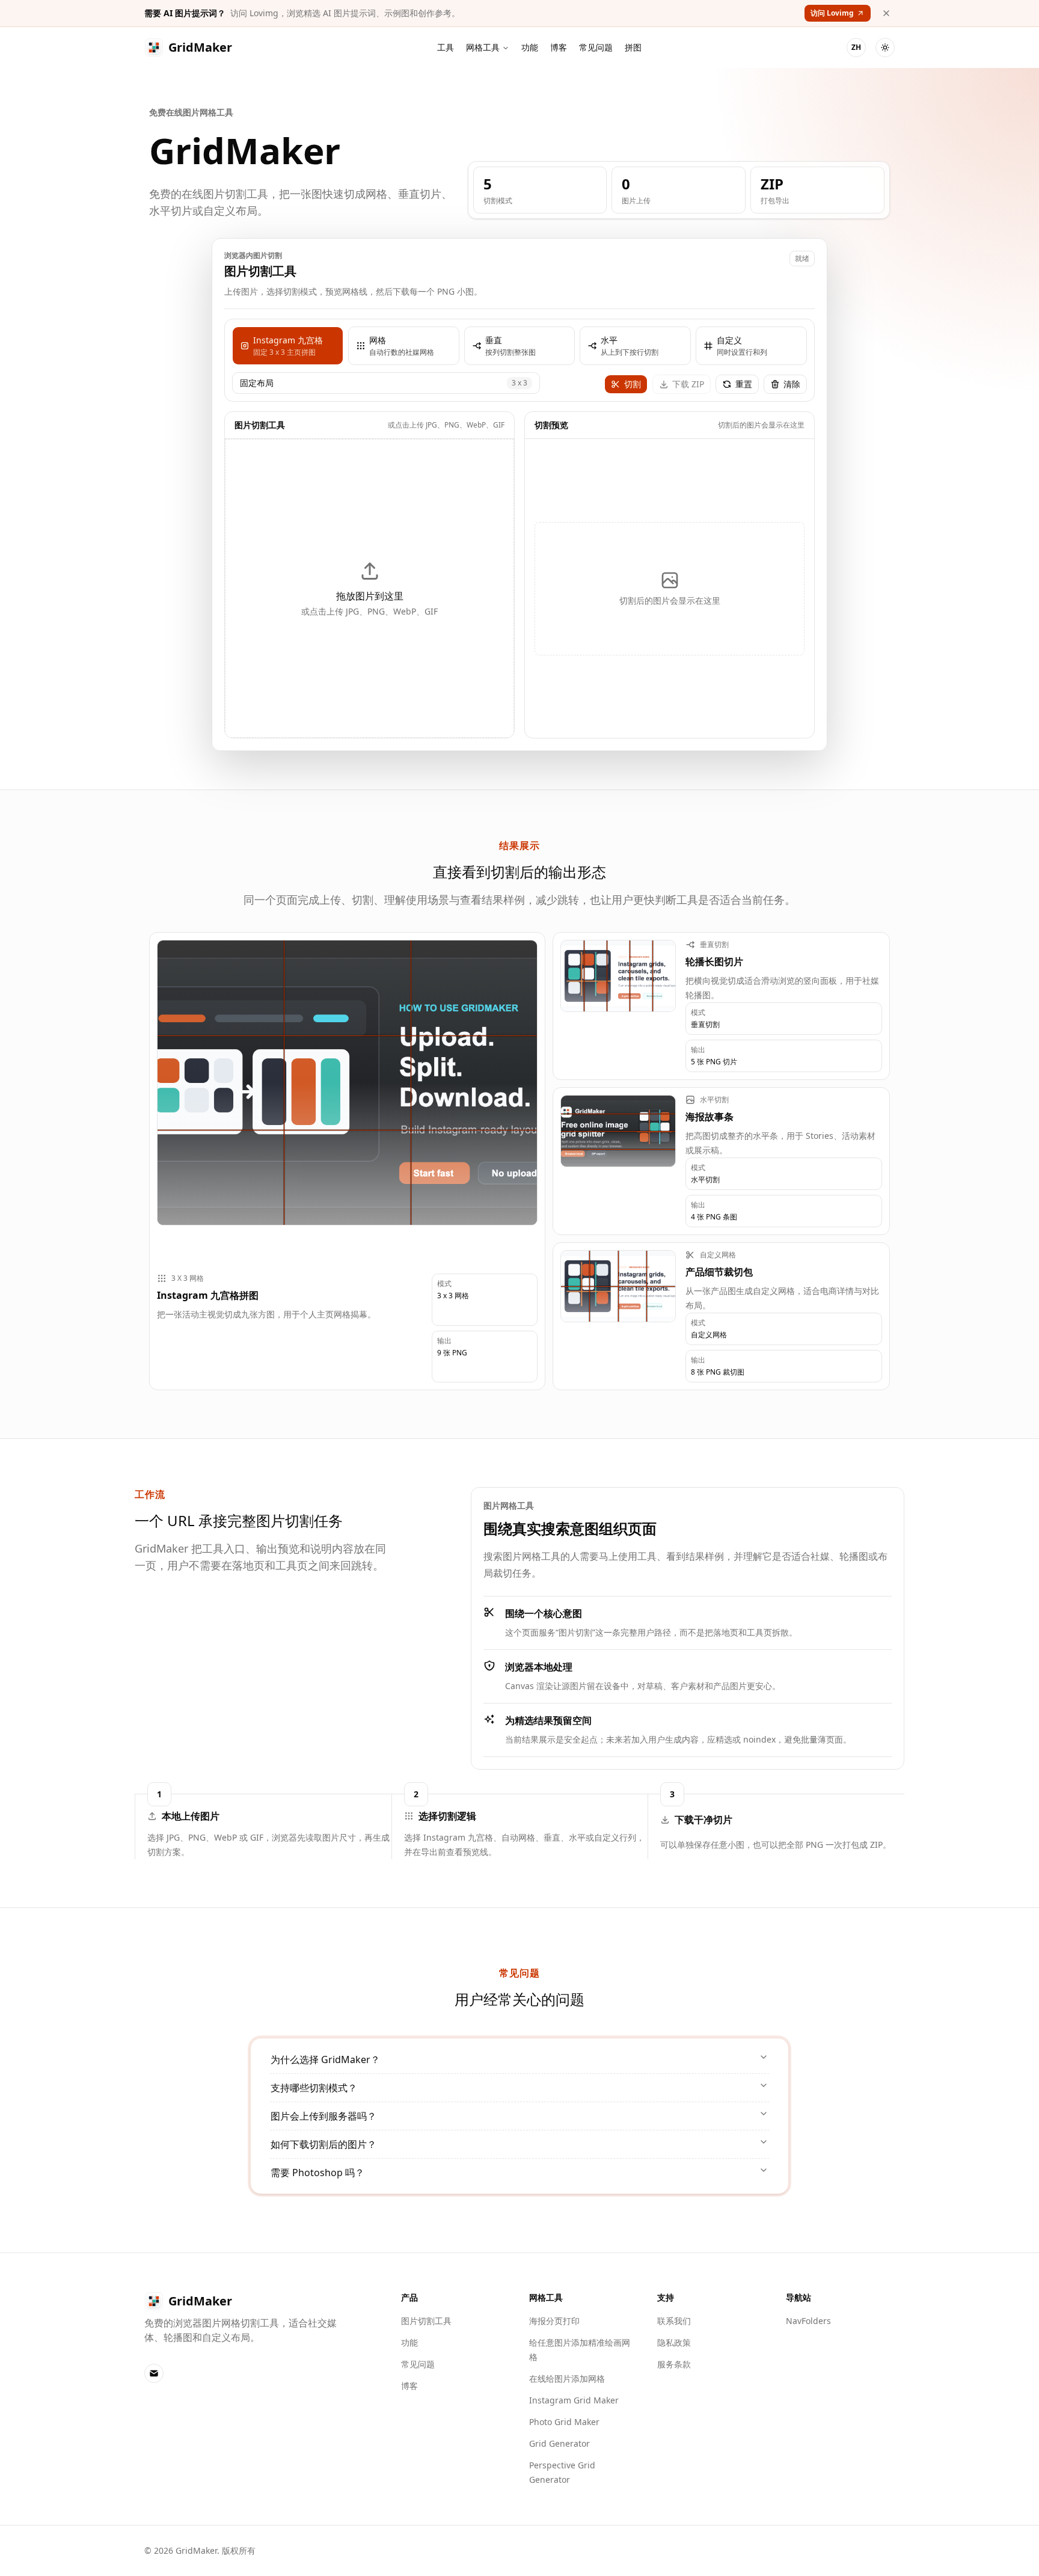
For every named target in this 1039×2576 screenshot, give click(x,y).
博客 (559, 47)
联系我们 (674, 2321)
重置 (744, 384)
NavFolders (808, 2321)
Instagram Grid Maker (574, 2400)
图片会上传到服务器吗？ (323, 2116)
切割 (633, 384)
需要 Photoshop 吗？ (317, 2173)
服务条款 (674, 2364)
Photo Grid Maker (564, 2422)
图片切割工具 (426, 2321)
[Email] (154, 2373)
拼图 (633, 47)
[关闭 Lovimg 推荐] (886, 13)
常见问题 (596, 47)
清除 (792, 384)
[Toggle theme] (885, 48)
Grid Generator (559, 2443)
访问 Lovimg (832, 13)
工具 (446, 47)
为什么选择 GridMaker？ (325, 2059)
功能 (530, 47)
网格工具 (483, 47)
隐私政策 (674, 2342)
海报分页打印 (554, 2321)
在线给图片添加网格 (567, 2378)
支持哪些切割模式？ (314, 2088)
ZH (856, 47)
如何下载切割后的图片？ (323, 2144)
